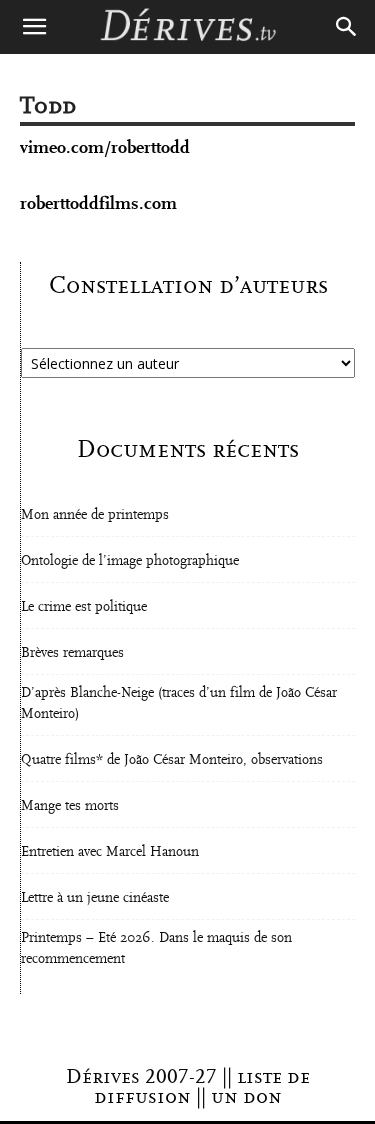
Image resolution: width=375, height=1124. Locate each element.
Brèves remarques (72, 653)
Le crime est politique (84, 607)
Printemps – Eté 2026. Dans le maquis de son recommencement (156, 948)
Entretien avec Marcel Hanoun (110, 852)
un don (246, 1097)
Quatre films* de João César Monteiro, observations (172, 760)
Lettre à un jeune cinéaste (95, 898)
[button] (34, 27)
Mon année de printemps (95, 515)
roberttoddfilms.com (98, 203)
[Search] (347, 27)
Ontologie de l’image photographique (130, 561)
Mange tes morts (70, 806)
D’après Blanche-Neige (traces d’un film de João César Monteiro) (179, 703)
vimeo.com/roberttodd (105, 147)
